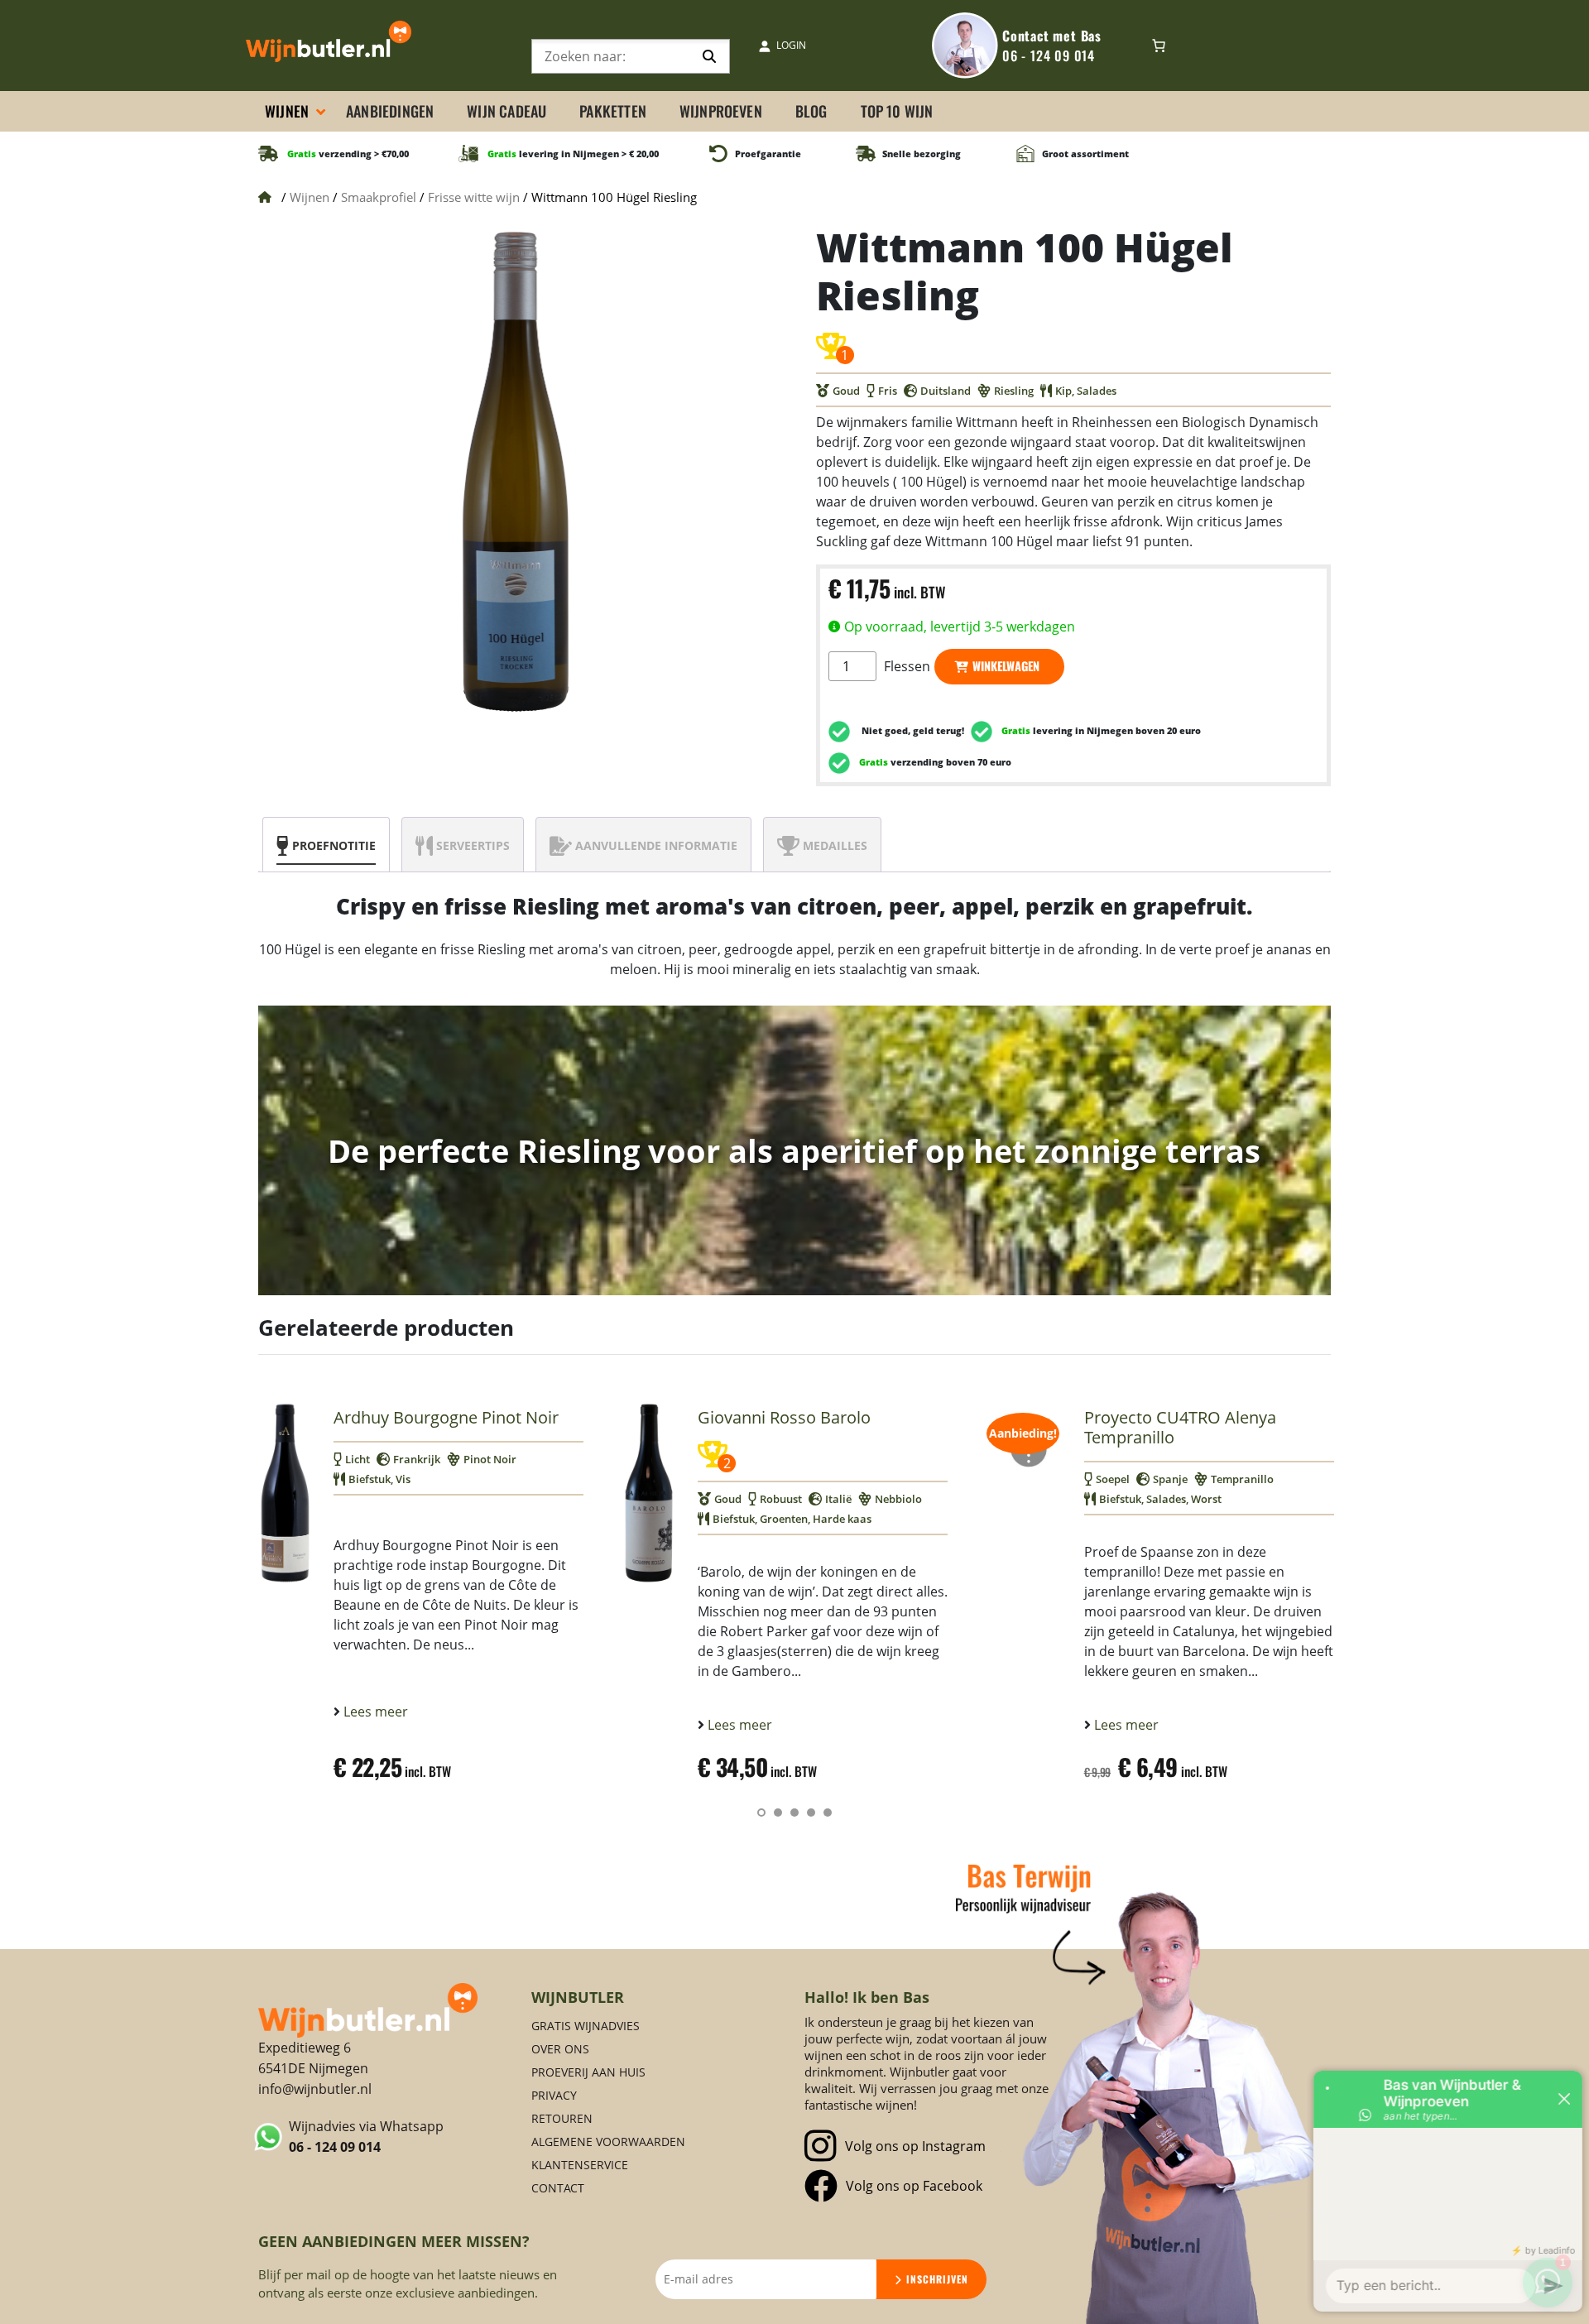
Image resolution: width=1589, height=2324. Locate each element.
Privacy (554, 2095)
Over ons (560, 2049)
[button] (761, 1813)
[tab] (326, 845)
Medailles (835, 845)
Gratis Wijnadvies (586, 2026)
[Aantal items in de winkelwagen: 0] (1159, 46)
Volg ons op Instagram (915, 2146)
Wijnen (310, 197)
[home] (368, 2009)
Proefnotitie (334, 845)
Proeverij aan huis (588, 2072)
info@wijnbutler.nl (315, 2089)
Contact (558, 2188)
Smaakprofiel (379, 197)
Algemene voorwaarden (608, 2142)
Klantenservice (580, 2165)
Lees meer (374, 1712)
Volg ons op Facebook (914, 2186)
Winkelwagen (1006, 666)
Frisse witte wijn (474, 197)
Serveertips (473, 845)
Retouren (562, 2118)
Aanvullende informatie (656, 845)
